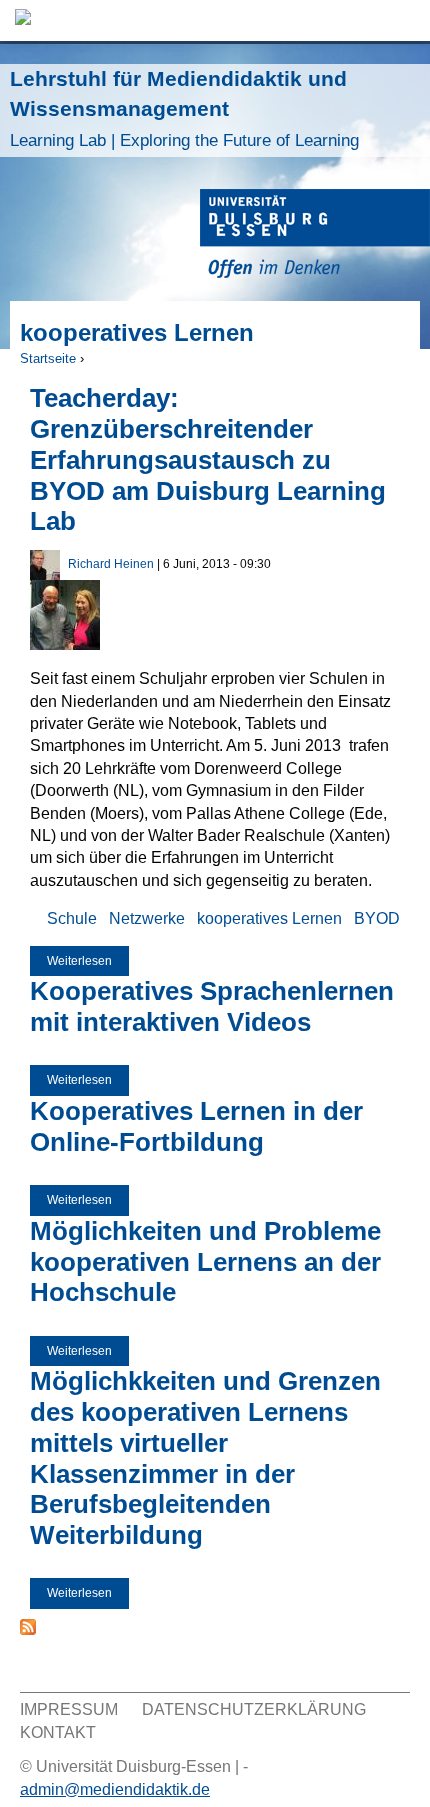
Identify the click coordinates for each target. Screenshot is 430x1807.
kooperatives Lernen (269, 918)
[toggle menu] (405, 20)
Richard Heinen (111, 564)
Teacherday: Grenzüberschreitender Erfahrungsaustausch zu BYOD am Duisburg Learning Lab (208, 459)
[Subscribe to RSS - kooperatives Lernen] (28, 1629)
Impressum (69, 1709)
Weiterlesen (88, 965)
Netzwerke (147, 918)
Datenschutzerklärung (254, 1709)
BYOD (377, 918)
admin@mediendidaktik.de (115, 1789)
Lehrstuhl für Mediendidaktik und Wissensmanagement (184, 108)
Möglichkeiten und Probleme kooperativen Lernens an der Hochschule (205, 1261)
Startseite (48, 358)
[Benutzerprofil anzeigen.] (45, 574)
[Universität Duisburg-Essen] (315, 236)
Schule (72, 918)
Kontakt (58, 1732)
